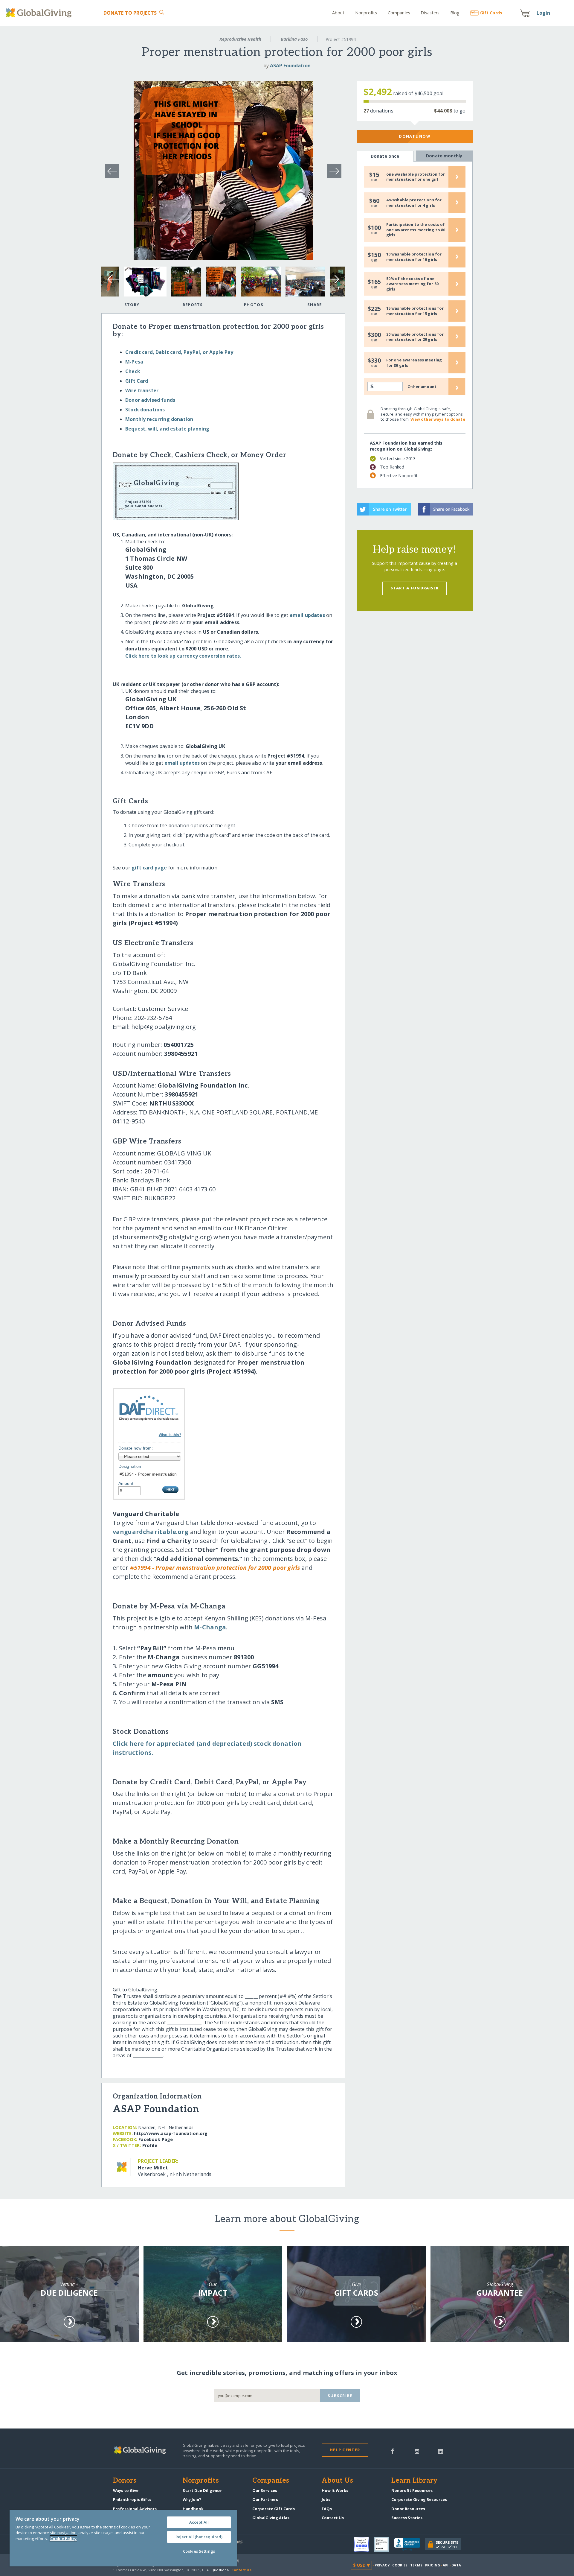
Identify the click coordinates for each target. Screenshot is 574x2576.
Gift (491, 13)
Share (315, 305)
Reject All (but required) (199, 2537)
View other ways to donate (438, 419)
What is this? (170, 1435)
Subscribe (340, 2396)
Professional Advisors (135, 2509)
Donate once (385, 156)
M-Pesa (134, 362)
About (338, 13)
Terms (416, 2565)
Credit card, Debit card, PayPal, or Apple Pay (179, 352)
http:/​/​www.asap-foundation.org (171, 2133)
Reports (193, 305)
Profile (150, 2145)
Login (544, 13)
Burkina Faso (294, 39)
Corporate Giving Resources (419, 2499)
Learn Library (414, 2481)
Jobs (326, 2499)
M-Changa (210, 1627)
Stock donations (145, 410)
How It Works (335, 2490)
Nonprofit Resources (412, 2490)
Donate (130, 13)
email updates (307, 615)
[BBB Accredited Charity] (410, 2545)
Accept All (199, 2522)
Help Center (345, 2450)
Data (456, 2565)
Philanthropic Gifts (132, 2499)
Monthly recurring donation (159, 419)
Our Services (265, 2490)
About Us (337, 2481)
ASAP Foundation (290, 66)
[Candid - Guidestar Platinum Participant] (384, 2544)
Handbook (193, 2509)
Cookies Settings (199, 2551)
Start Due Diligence (202, 2490)
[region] (123, 2538)
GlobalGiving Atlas (271, 2518)
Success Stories (407, 2518)
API (446, 2565)
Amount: (126, 1483)
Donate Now (415, 136)
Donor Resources (408, 2509)
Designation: (130, 1466)
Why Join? (192, 2499)
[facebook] (393, 2451)
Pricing (433, 2565)
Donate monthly (444, 156)
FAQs (327, 2509)
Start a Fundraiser (415, 588)
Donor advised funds (150, 400)
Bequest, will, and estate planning (167, 429)
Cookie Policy (63, 2539)
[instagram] (417, 2451)
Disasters (430, 13)
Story (132, 305)
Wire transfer (142, 390)
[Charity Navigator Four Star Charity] (364, 2544)
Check (133, 371)
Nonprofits (366, 13)
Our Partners (265, 2499)
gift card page (149, 868)
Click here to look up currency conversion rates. (183, 656)
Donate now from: (136, 1448)
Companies (399, 13)
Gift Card (137, 381)
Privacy (382, 2565)
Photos (254, 305)
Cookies (400, 2565)
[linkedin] (441, 2451)
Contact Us (333, 2518)
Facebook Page (156, 2139)
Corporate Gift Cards (274, 2509)
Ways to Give (126, 2490)
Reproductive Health (240, 39)
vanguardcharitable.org (151, 1532)
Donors (125, 2481)
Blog (455, 13)
